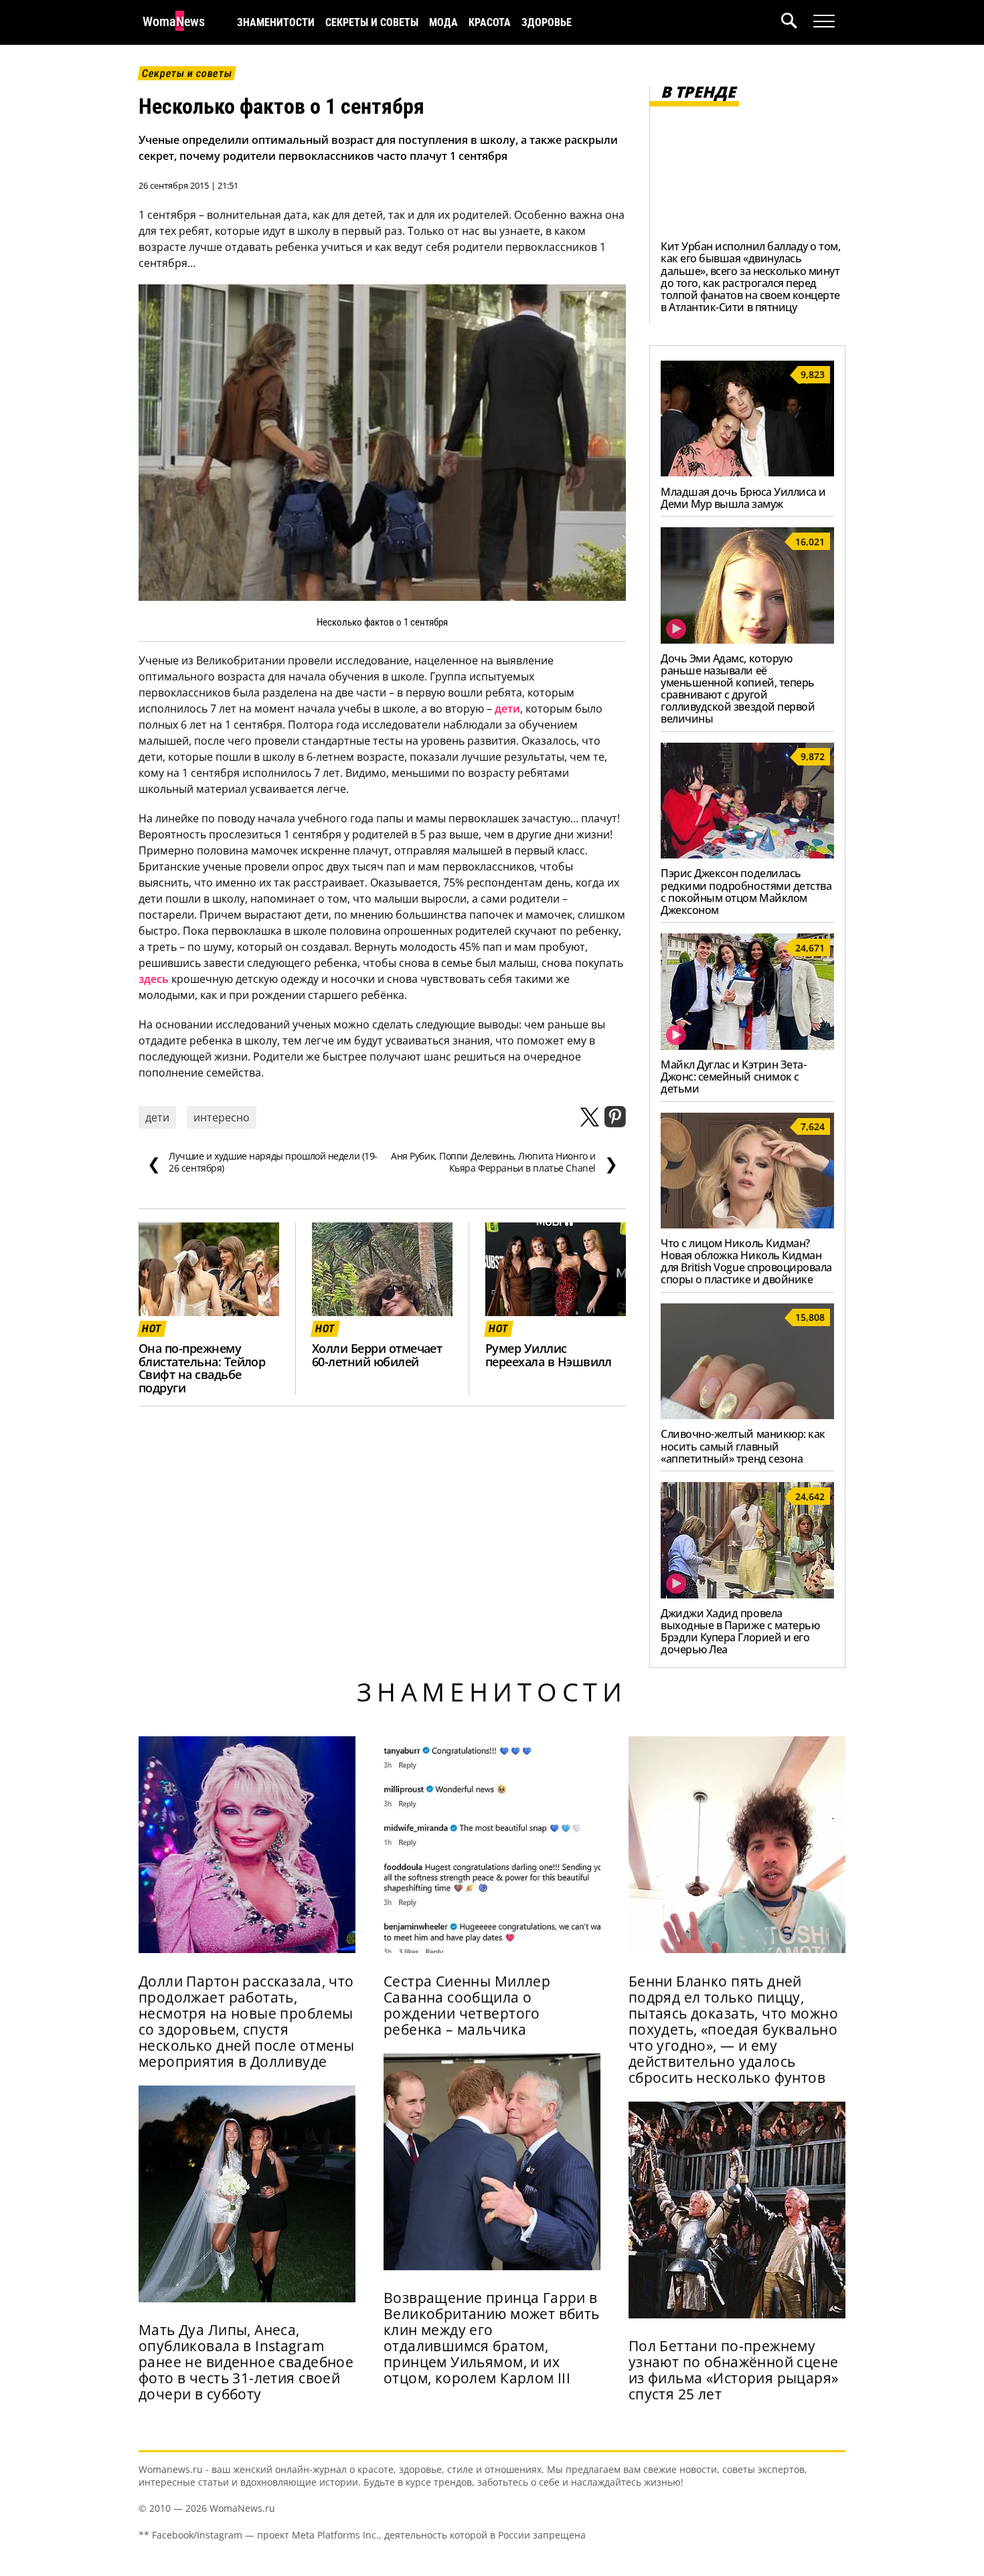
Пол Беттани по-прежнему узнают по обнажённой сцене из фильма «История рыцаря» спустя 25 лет (734, 2370)
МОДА (443, 22)
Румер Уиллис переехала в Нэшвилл (549, 1355)
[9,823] (747, 472)
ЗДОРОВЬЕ (547, 22)
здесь (154, 979)
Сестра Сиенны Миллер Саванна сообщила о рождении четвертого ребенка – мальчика (467, 2005)
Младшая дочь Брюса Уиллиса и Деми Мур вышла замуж (743, 498)
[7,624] (747, 1224)
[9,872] (747, 854)
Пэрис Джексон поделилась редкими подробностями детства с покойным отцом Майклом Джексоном (746, 891)
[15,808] (747, 1415)
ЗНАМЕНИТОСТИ (276, 22)
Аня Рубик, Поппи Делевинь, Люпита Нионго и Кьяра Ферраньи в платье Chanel (504, 1162)
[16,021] (747, 640)
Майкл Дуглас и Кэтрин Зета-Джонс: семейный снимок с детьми (733, 1077)
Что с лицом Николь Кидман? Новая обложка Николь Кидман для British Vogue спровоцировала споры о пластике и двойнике (746, 1261)
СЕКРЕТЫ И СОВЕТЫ (372, 22)
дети (507, 709)
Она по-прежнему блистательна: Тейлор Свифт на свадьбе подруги (202, 1368)
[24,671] (747, 1046)
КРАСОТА (490, 22)
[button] (797, 22)
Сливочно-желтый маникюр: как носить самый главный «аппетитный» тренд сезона (743, 1446)
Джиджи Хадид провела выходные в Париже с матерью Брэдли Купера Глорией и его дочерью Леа (740, 1631)
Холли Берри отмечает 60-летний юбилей (377, 1355)
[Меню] (824, 21)
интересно (222, 1117)
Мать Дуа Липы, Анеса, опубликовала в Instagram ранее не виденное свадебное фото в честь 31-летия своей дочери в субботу (246, 2362)
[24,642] (747, 1594)
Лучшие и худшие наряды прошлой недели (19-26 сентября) (262, 1162)
